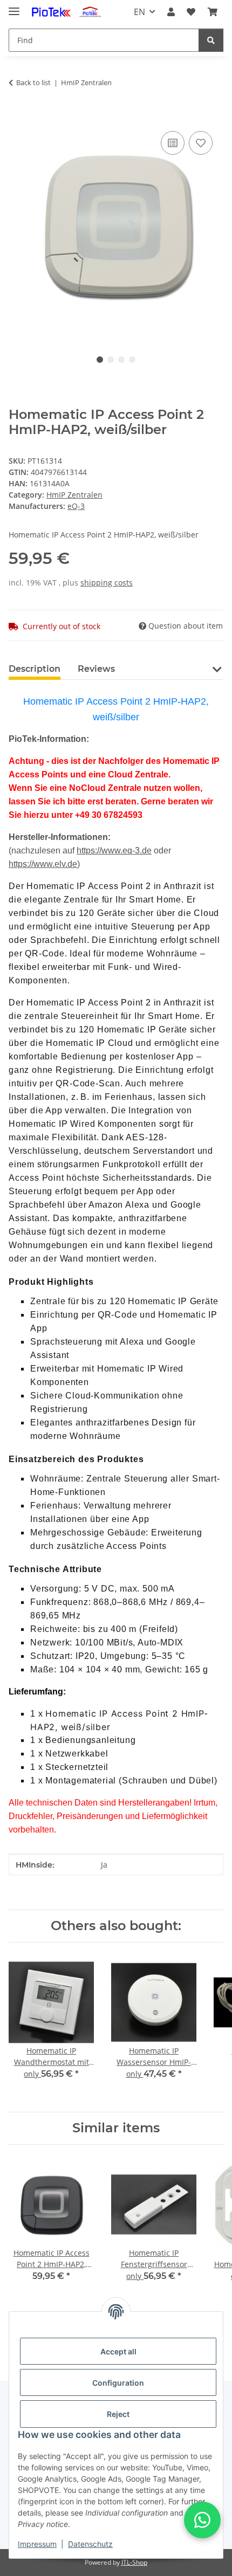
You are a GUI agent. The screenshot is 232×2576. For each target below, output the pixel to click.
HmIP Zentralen (74, 495)
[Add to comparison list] (173, 143)
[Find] (211, 40)
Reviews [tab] (96, 669)
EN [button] (139, 12)
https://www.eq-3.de (114, 850)
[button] (171, 12)
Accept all (118, 2351)
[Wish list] (191, 12)
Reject (118, 2414)
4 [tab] (132, 360)
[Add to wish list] (201, 143)
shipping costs (107, 583)
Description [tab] (35, 669)
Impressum (37, 2544)
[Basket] (213, 12)
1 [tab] (100, 360)
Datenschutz (90, 2544)
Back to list (33, 82)
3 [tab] (121, 360)
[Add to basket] (17, 116)
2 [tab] (111, 360)
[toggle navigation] (14, 7)
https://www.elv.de (43, 864)
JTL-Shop (134, 2562)
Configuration (118, 2383)
